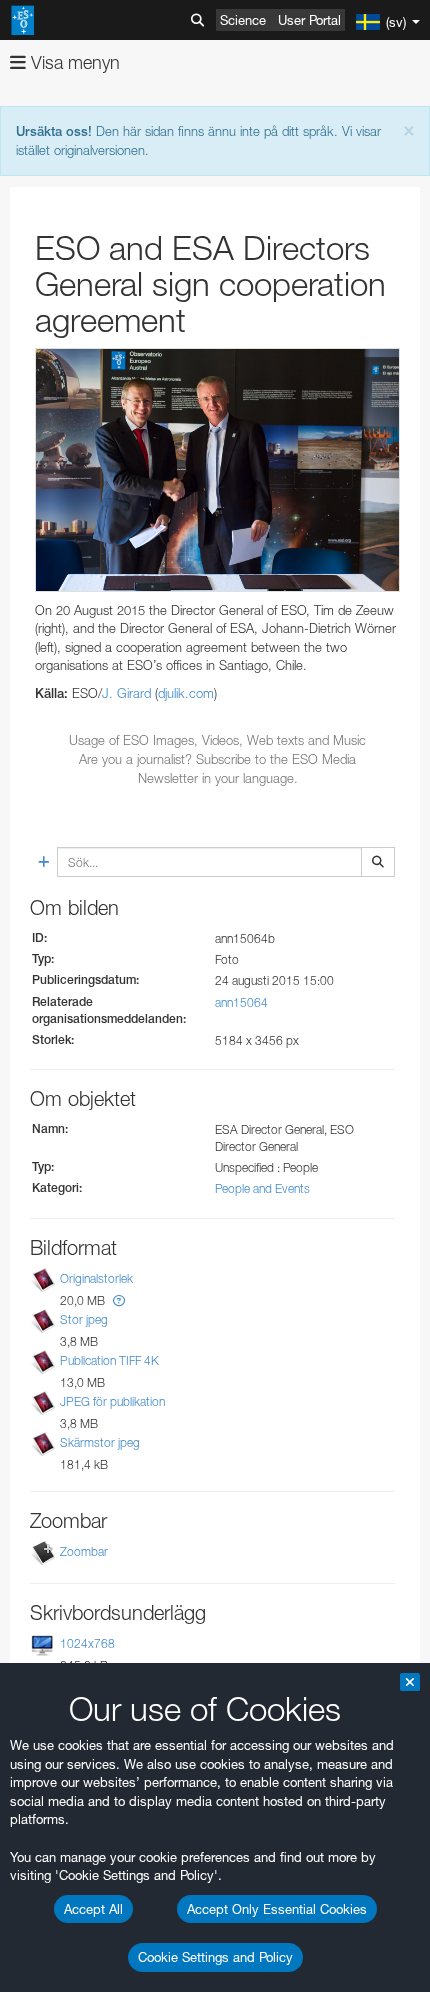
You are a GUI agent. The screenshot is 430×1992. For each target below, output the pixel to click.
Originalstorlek (96, 1278)
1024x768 (87, 1643)
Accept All (93, 1909)
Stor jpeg (84, 1319)
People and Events (262, 1188)
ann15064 (241, 1002)
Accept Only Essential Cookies (277, 1909)
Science (243, 20)
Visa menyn (73, 62)
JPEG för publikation (112, 1401)
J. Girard (126, 693)
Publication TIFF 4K (109, 1360)
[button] (119, 1300)
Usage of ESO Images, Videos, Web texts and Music (217, 740)
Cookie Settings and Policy (215, 1957)
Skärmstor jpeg (100, 1442)
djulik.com (186, 693)
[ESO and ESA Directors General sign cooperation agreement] (217, 470)
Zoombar (84, 1551)
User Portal (309, 20)
